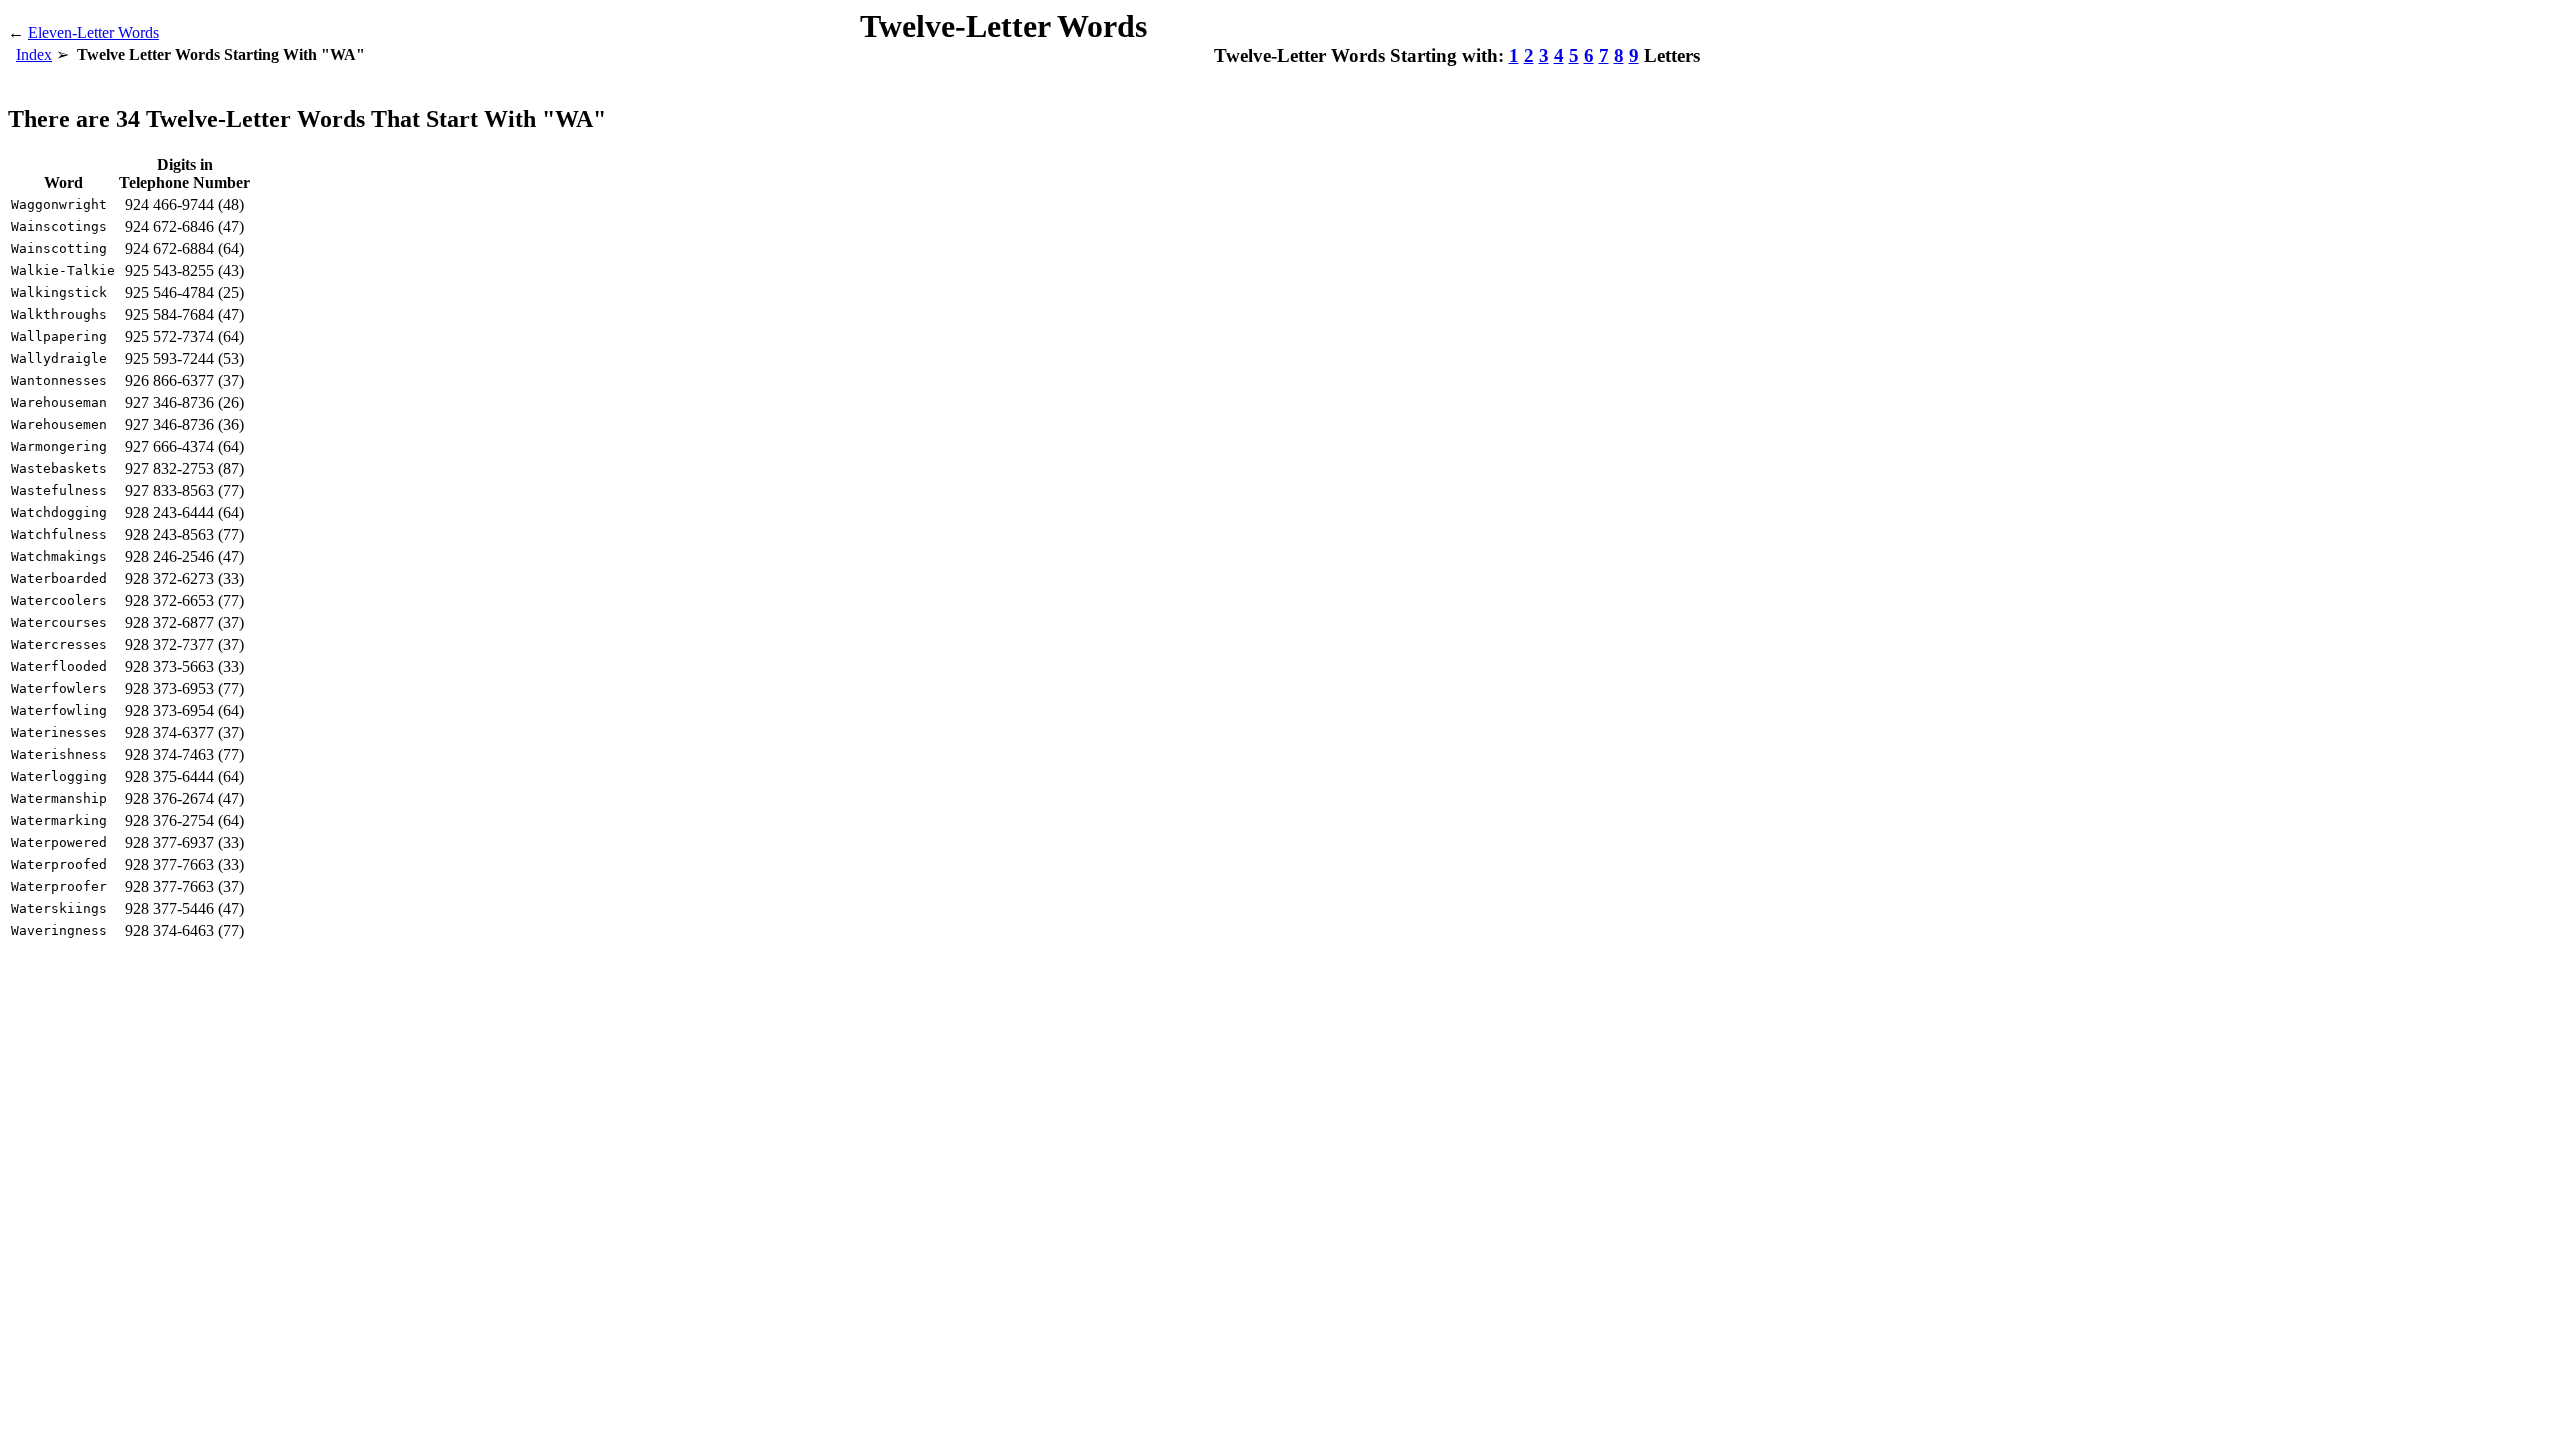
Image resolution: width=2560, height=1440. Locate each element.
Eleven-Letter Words (93, 32)
